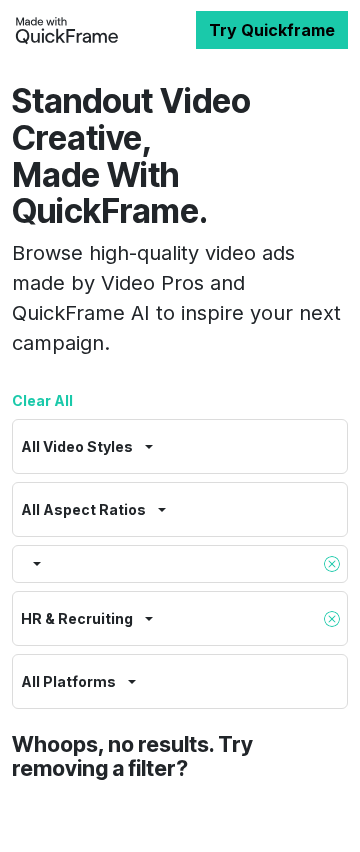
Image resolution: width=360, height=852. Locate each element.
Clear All (42, 400)
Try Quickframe (272, 30)
